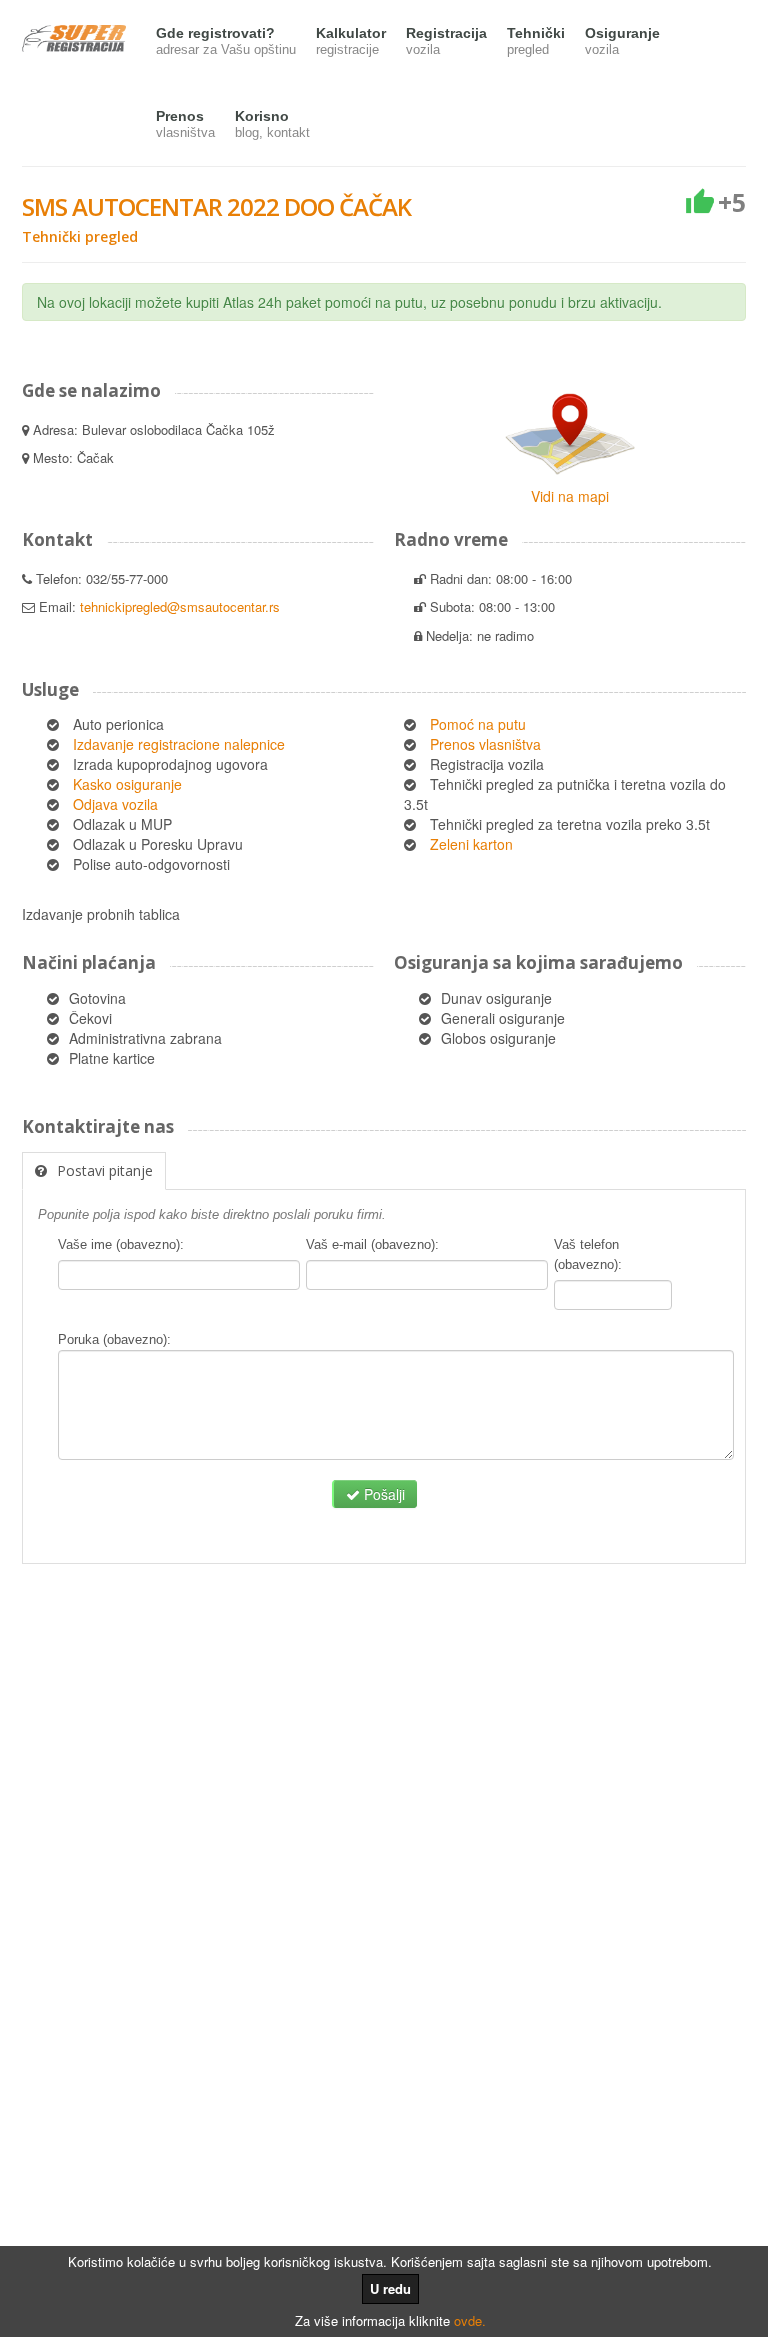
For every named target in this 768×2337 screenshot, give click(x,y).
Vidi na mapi (570, 496)
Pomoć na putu (478, 724)
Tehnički (536, 41)
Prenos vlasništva (485, 744)
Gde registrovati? (226, 41)
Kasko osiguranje (127, 784)
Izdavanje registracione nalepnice (179, 744)
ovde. (470, 2320)
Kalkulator (351, 41)
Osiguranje (622, 41)
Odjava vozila (115, 804)
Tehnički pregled (80, 236)
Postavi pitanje (105, 1170)
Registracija (446, 41)
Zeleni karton (471, 844)
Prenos (185, 124)
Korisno (272, 124)
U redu (390, 2288)
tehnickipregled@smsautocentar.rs (180, 606)
